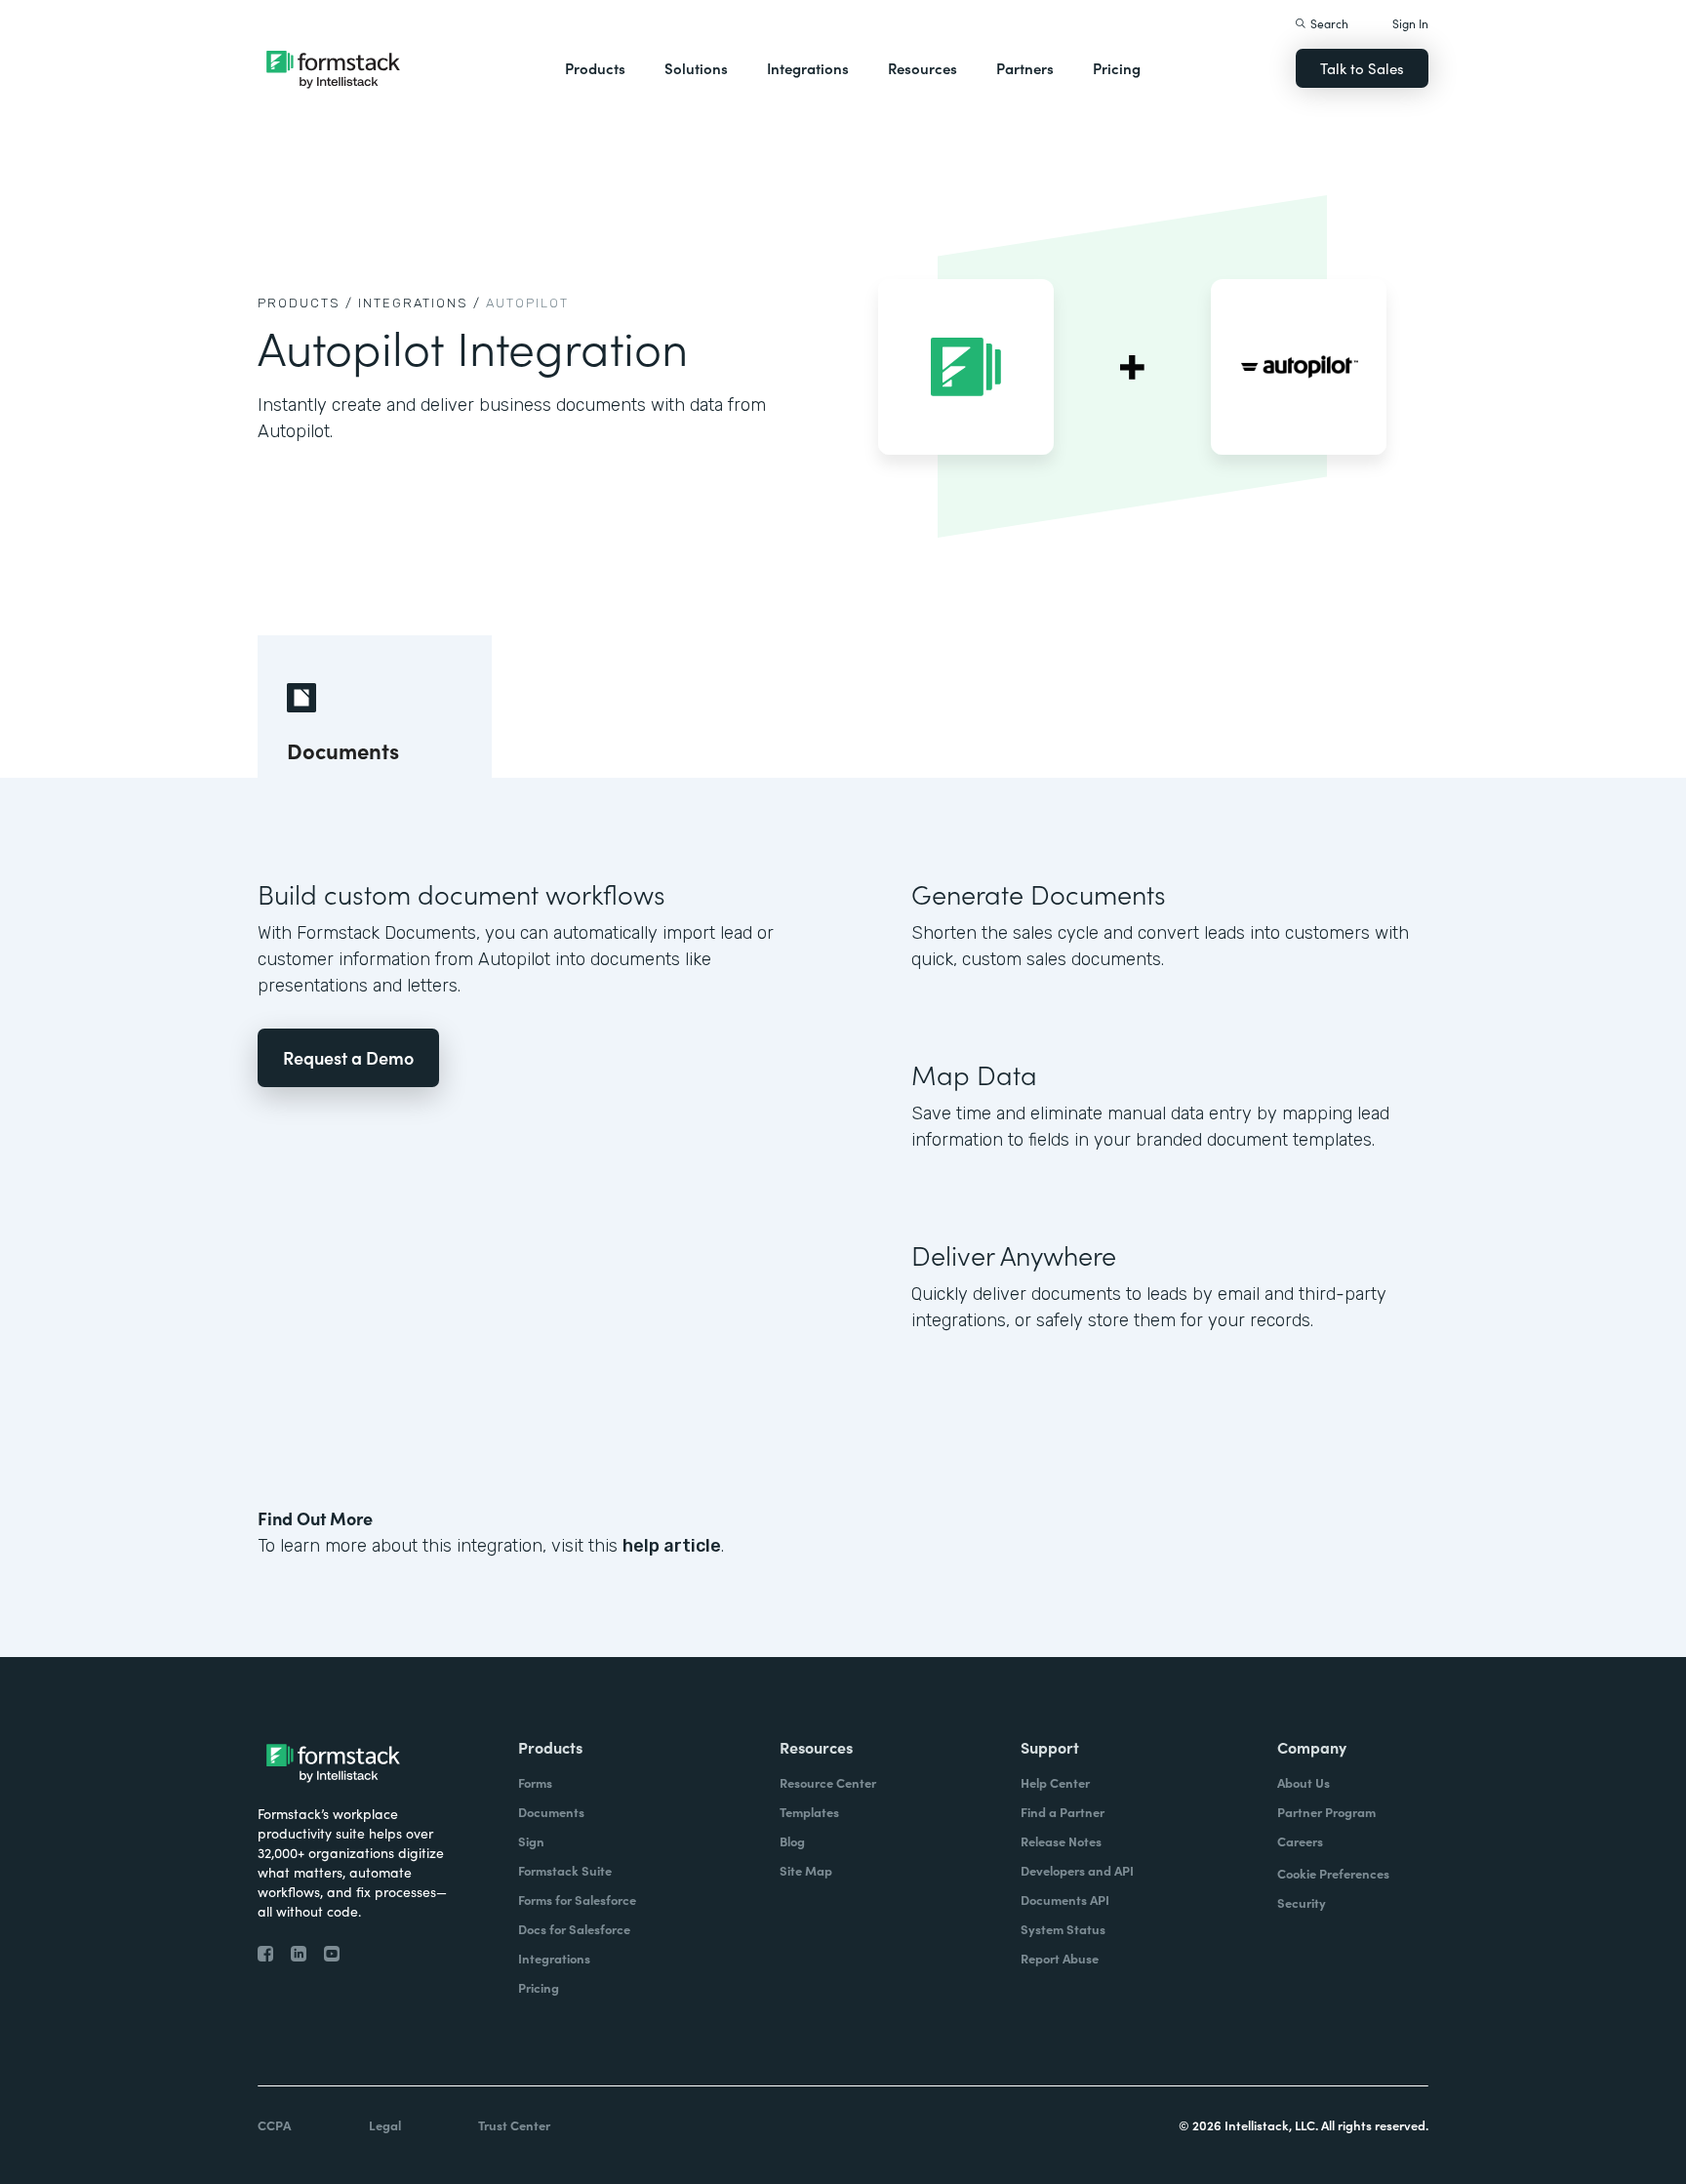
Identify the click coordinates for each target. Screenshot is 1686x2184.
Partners (1025, 68)
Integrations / (420, 303)
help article (672, 1546)
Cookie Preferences (1333, 1873)
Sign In (1410, 23)
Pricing (1117, 68)
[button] (595, 68)
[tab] (375, 707)
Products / (305, 303)
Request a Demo (348, 1057)
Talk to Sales (1362, 68)
